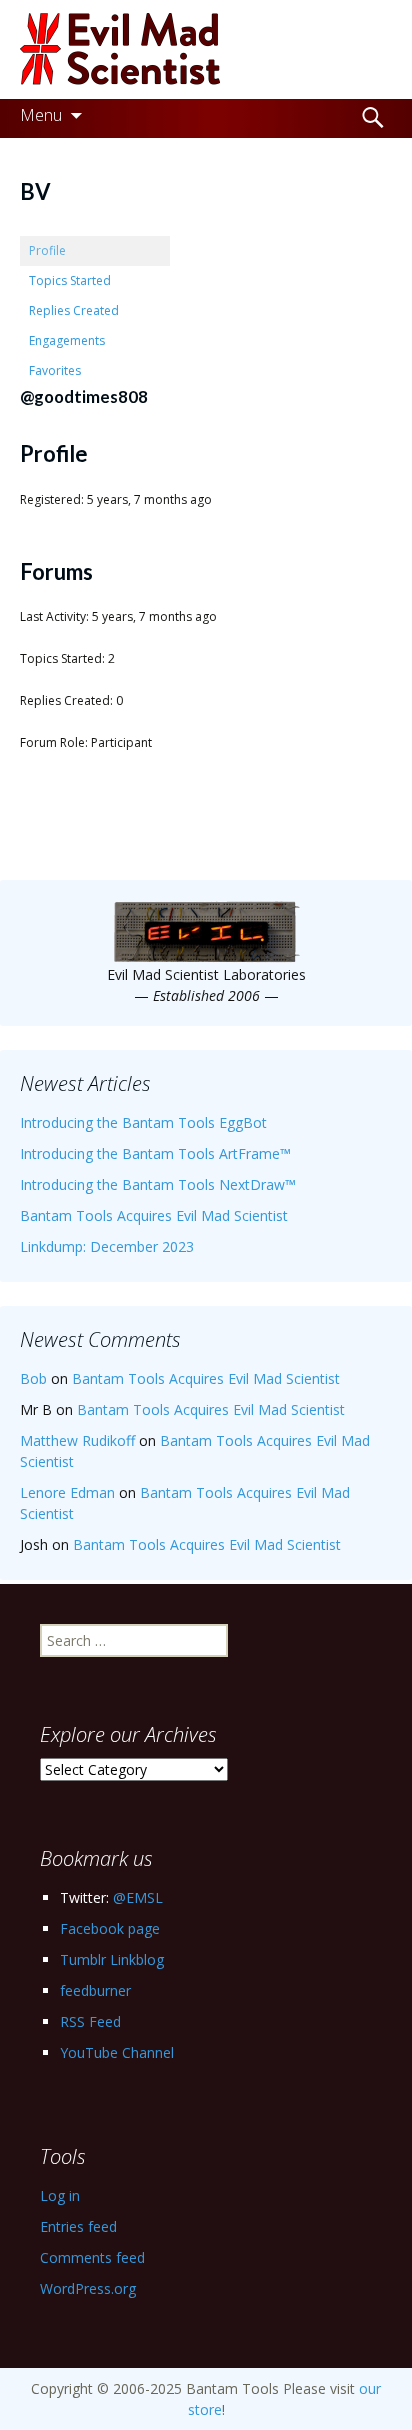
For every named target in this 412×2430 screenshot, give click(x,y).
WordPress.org (88, 2288)
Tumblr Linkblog (112, 1959)
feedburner (95, 1990)
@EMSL (138, 1897)
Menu (41, 114)
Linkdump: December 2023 (107, 1246)
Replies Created (74, 310)
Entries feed (78, 2226)
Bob (33, 1378)
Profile (47, 250)
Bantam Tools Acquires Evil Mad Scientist (154, 1215)
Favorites (55, 370)
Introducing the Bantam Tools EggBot (143, 1122)
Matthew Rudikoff (77, 1440)
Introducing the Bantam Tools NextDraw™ (158, 1184)
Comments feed (92, 2257)
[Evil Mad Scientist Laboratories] (206, 49)
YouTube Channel (117, 2052)
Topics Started (70, 280)
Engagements (67, 340)
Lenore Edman (67, 1492)
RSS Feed (90, 2021)
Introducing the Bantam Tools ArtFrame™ (155, 1153)
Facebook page (110, 1928)
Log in (60, 2195)
